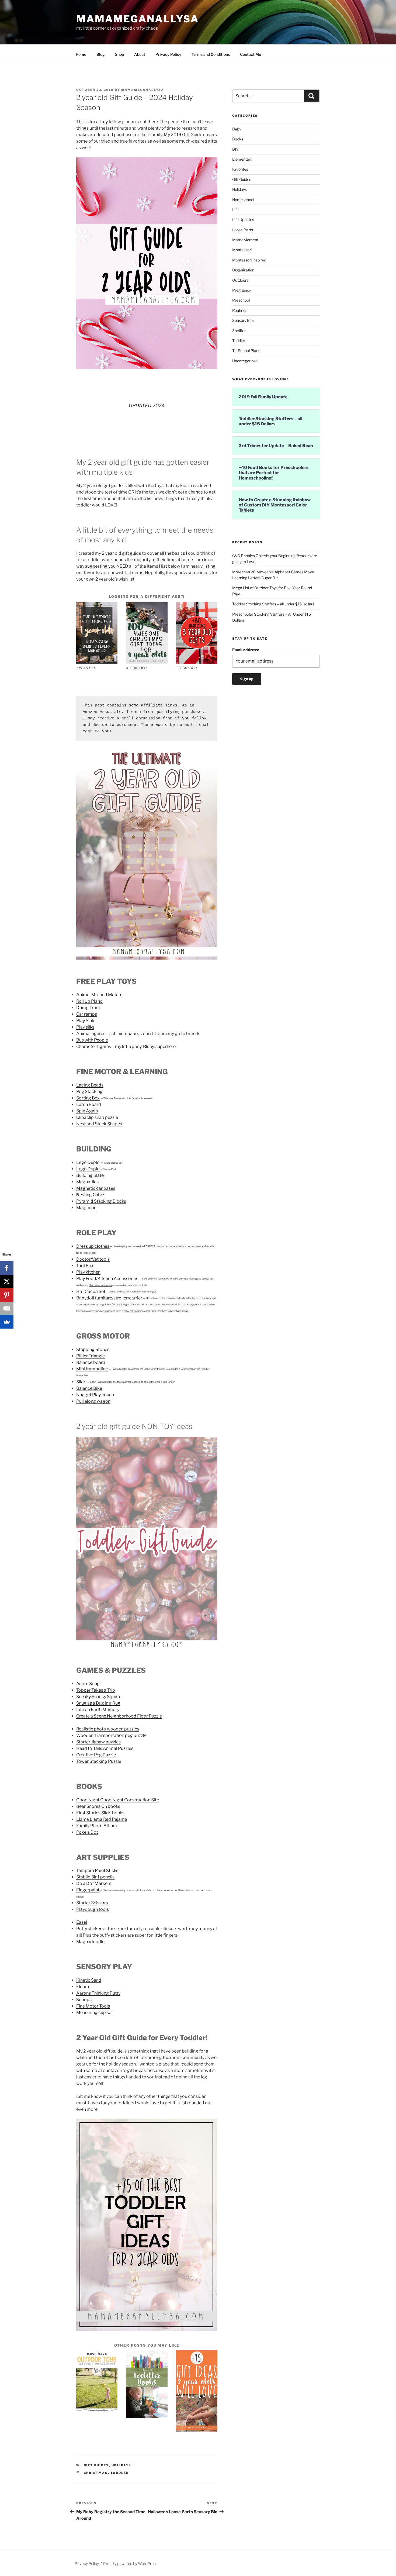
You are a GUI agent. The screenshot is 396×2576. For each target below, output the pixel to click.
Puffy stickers (90, 1929)
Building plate (90, 1175)
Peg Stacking (89, 1092)
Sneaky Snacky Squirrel (99, 1697)
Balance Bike (89, 1388)
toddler (120, 2473)
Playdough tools (93, 1909)
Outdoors (240, 280)
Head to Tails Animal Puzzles (105, 1748)
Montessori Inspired (249, 260)
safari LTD (150, 1034)
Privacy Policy (168, 54)
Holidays (121, 2465)
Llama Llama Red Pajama (102, 1819)
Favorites (240, 169)
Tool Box (85, 1266)
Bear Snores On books (98, 1806)
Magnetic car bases (96, 1188)
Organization (243, 270)
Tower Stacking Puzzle (99, 1761)
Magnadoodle (90, 1942)
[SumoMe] (7, 1322)
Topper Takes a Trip (96, 1690)
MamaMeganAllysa (138, 19)
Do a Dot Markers (94, 1883)
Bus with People (92, 1040)
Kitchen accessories (101, 1285)
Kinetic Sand (89, 1980)
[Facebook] (7, 1268)
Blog (101, 54)
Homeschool (243, 200)
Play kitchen (88, 1272)
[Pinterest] (7, 1295)
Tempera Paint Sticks (97, 1870)
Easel (82, 1922)
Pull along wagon (93, 1401)
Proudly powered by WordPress (130, 2563)
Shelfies (239, 331)
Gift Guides (96, 2465)
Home (81, 54)
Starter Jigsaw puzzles (98, 1742)
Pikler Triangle (91, 1356)
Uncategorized (245, 361)
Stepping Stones (93, 1349)
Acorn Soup (88, 1684)
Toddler (239, 341)
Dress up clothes (93, 1246)
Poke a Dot (87, 1832)
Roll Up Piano (89, 1001)
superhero (166, 1046)
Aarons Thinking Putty (98, 1993)
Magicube (86, 1208)
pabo (133, 1034)
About (140, 54)
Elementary (242, 159)
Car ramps (87, 1014)
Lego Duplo (88, 1162)
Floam (83, 1987)
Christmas (96, 2473)
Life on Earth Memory (98, 1710)
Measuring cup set (95, 2013)
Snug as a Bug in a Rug (98, 1703)
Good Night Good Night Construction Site (118, 1800)
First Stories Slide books (100, 1813)
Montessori (242, 250)
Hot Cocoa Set (91, 1292)
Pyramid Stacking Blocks (101, 1201)
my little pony (128, 1046)
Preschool (241, 300)
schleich (118, 1034)
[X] (7, 1281)
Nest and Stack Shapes (99, 1124)
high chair (129, 1304)
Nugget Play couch (95, 1395)
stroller (107, 1311)
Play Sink (85, 1021)
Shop (119, 54)
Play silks (85, 1027)
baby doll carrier (132, 1311)
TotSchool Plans (246, 351)
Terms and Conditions (211, 54)
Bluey (148, 1046)
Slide (81, 1382)
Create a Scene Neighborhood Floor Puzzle (119, 1716)
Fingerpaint (88, 1890)
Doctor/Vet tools (93, 1259)
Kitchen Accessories (118, 1279)
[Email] (7, 1308)
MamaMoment (245, 240)
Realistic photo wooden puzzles (108, 1729)
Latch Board (89, 1104)
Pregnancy (242, 290)
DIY (235, 149)
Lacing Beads (90, 1085)
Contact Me (251, 54)
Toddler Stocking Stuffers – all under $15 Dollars (273, 604)
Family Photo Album (97, 1826)
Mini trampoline (92, 1369)
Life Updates (243, 220)
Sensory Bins (243, 320)
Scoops (84, 2000)
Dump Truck (88, 1008)
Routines (240, 310)
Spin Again (87, 1111)
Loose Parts (243, 230)
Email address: (246, 650)
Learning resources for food (163, 1279)
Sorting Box (88, 1098)
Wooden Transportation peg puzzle (111, 1735)
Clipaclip (85, 1117)
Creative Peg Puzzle (96, 1755)
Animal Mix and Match (99, 995)
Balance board (91, 1362)
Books (238, 139)
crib (143, 1304)
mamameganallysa (143, 90)
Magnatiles (87, 1182)
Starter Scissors (92, 1903)
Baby (237, 129)
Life (235, 210)
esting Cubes (92, 1195)
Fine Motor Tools (93, 2006)
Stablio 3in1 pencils (95, 1877)
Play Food (86, 1279)
